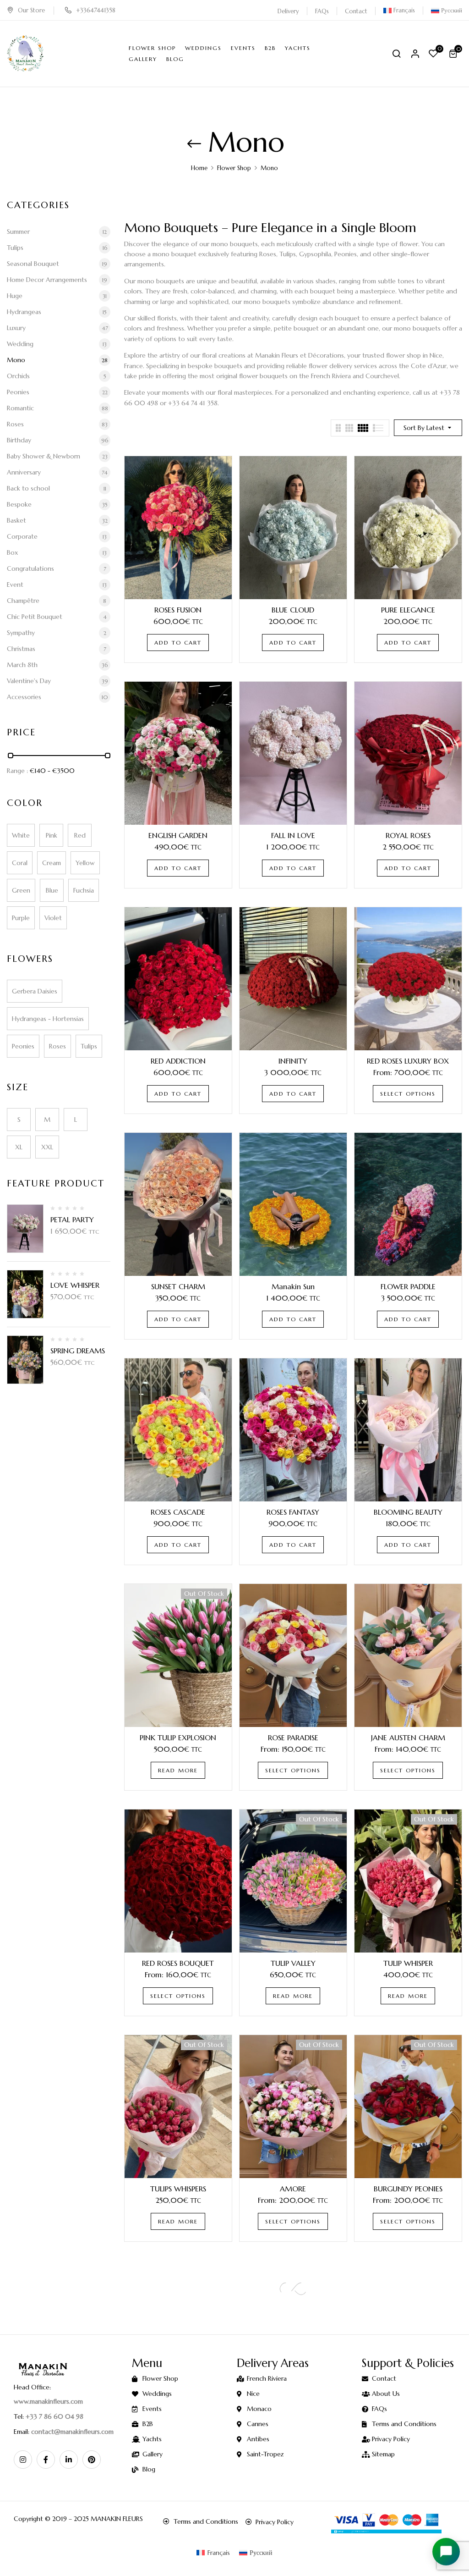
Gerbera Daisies (35, 991)
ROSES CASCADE (178, 1512)
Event (15, 585)
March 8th (22, 665)
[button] (454, 54)
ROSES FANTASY (293, 1512)
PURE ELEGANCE (408, 610)
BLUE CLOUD (293, 610)
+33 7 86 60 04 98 (55, 2416)
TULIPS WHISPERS (178, 2189)
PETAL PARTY (72, 1219)
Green (21, 890)
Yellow (85, 863)
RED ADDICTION (178, 1061)
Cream (52, 863)
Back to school (28, 488)
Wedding (20, 344)
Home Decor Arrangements (47, 280)
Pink (52, 835)
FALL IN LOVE (293, 835)
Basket (16, 520)
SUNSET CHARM (178, 1286)
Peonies (18, 392)
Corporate (22, 536)
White (21, 835)
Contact (356, 11)
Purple (21, 918)
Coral (20, 863)
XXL (47, 1147)
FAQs (322, 11)
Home (199, 168)
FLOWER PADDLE (408, 1286)
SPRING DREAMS (78, 1351)
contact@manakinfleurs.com (72, 2432)
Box (12, 552)
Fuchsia (84, 890)
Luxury (16, 328)
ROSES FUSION (178, 610)
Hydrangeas (24, 312)
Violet (53, 918)
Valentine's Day (29, 681)
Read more (178, 1770)
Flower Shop (234, 168)
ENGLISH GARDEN (178, 835)
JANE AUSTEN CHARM (408, 1738)
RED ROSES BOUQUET (178, 1963)
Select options (408, 1094)
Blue (52, 890)
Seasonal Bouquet (33, 264)
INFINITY (293, 1061)
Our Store (31, 10)
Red (80, 835)
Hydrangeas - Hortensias (48, 1019)
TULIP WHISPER (408, 1963)
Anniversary (24, 472)
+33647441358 (96, 10)
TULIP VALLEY (293, 1963)
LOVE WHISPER (75, 1285)
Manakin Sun (293, 1286)
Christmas (21, 649)
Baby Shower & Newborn (44, 456)
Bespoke (19, 504)
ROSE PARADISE (293, 1738)
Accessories (24, 697)
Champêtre (23, 601)
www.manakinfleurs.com (48, 2401)
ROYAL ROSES (408, 835)
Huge (15, 296)
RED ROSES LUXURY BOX (408, 1061)
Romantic (20, 408)
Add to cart (178, 643)
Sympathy (21, 633)
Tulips (15, 248)
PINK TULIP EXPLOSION (178, 1738)
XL (19, 1147)
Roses (15, 424)
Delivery (288, 11)
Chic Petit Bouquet (35, 617)
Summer (18, 232)
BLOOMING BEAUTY (408, 1512)
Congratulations (30, 568)
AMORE (293, 2189)
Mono (16, 360)
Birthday (19, 440)
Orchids (18, 376)
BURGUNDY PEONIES (408, 2189)
